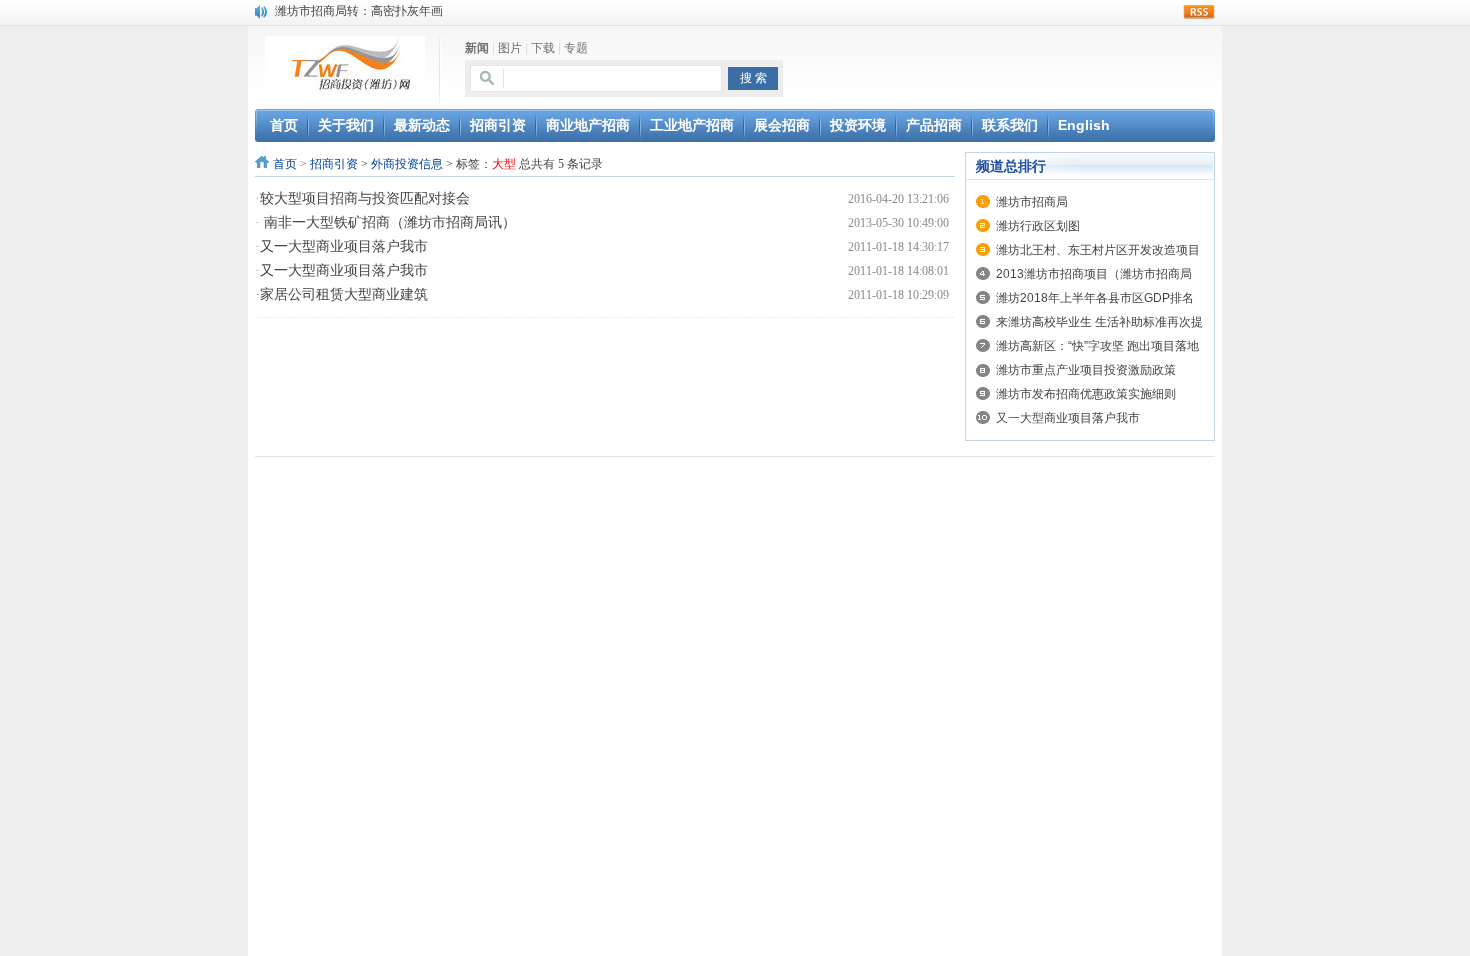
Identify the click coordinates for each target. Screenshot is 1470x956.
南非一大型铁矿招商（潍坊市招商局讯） (388, 222)
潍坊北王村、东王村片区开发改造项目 (1098, 250)
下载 (543, 48)
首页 (285, 164)
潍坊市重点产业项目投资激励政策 (1086, 370)
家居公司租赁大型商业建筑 (344, 294)
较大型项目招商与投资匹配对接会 (365, 198)
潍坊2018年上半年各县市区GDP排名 (1095, 298)
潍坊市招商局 (1032, 202)
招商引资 (334, 164)
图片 (510, 48)
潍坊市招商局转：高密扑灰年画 (359, 11)
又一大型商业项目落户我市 (344, 246)
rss (1199, 12)
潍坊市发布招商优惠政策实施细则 (1086, 394)
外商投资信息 (407, 164)
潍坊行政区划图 (1038, 226)
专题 (576, 48)
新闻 (477, 48)
